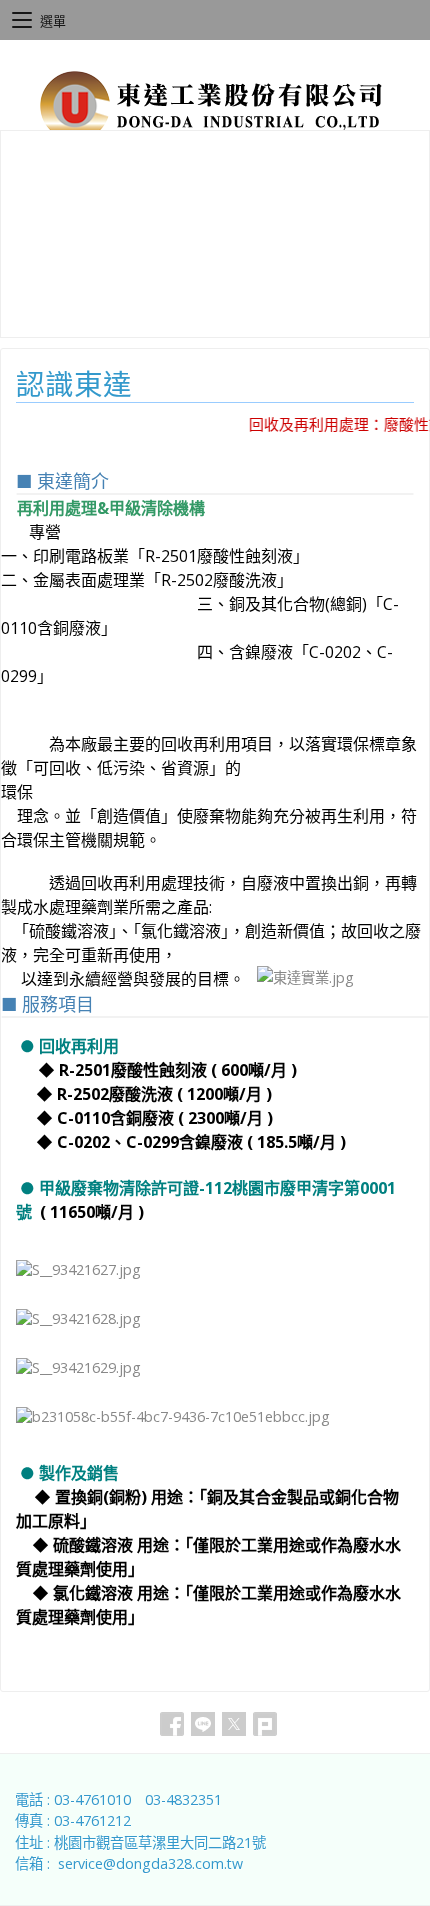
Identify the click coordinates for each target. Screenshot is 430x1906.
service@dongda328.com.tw (150, 1863)
